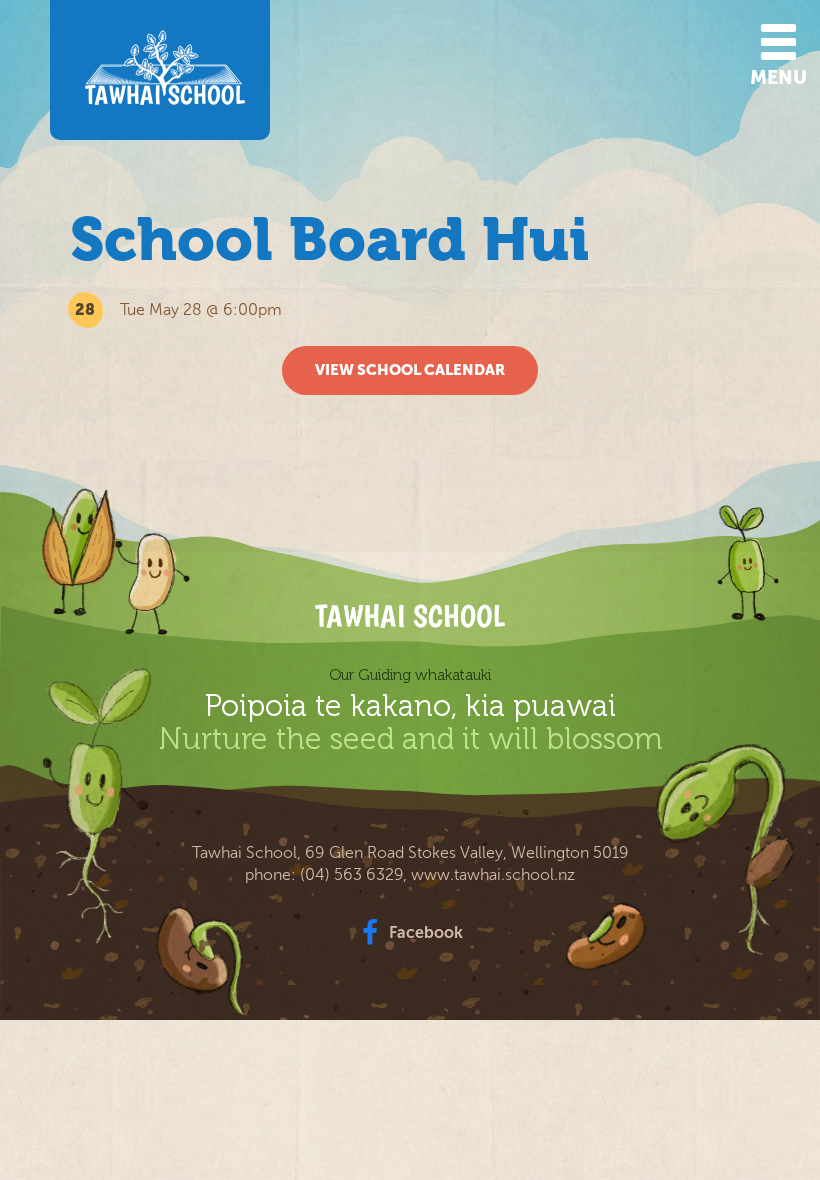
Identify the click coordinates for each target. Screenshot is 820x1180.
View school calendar (410, 370)
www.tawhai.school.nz (493, 874)
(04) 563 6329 (351, 874)
